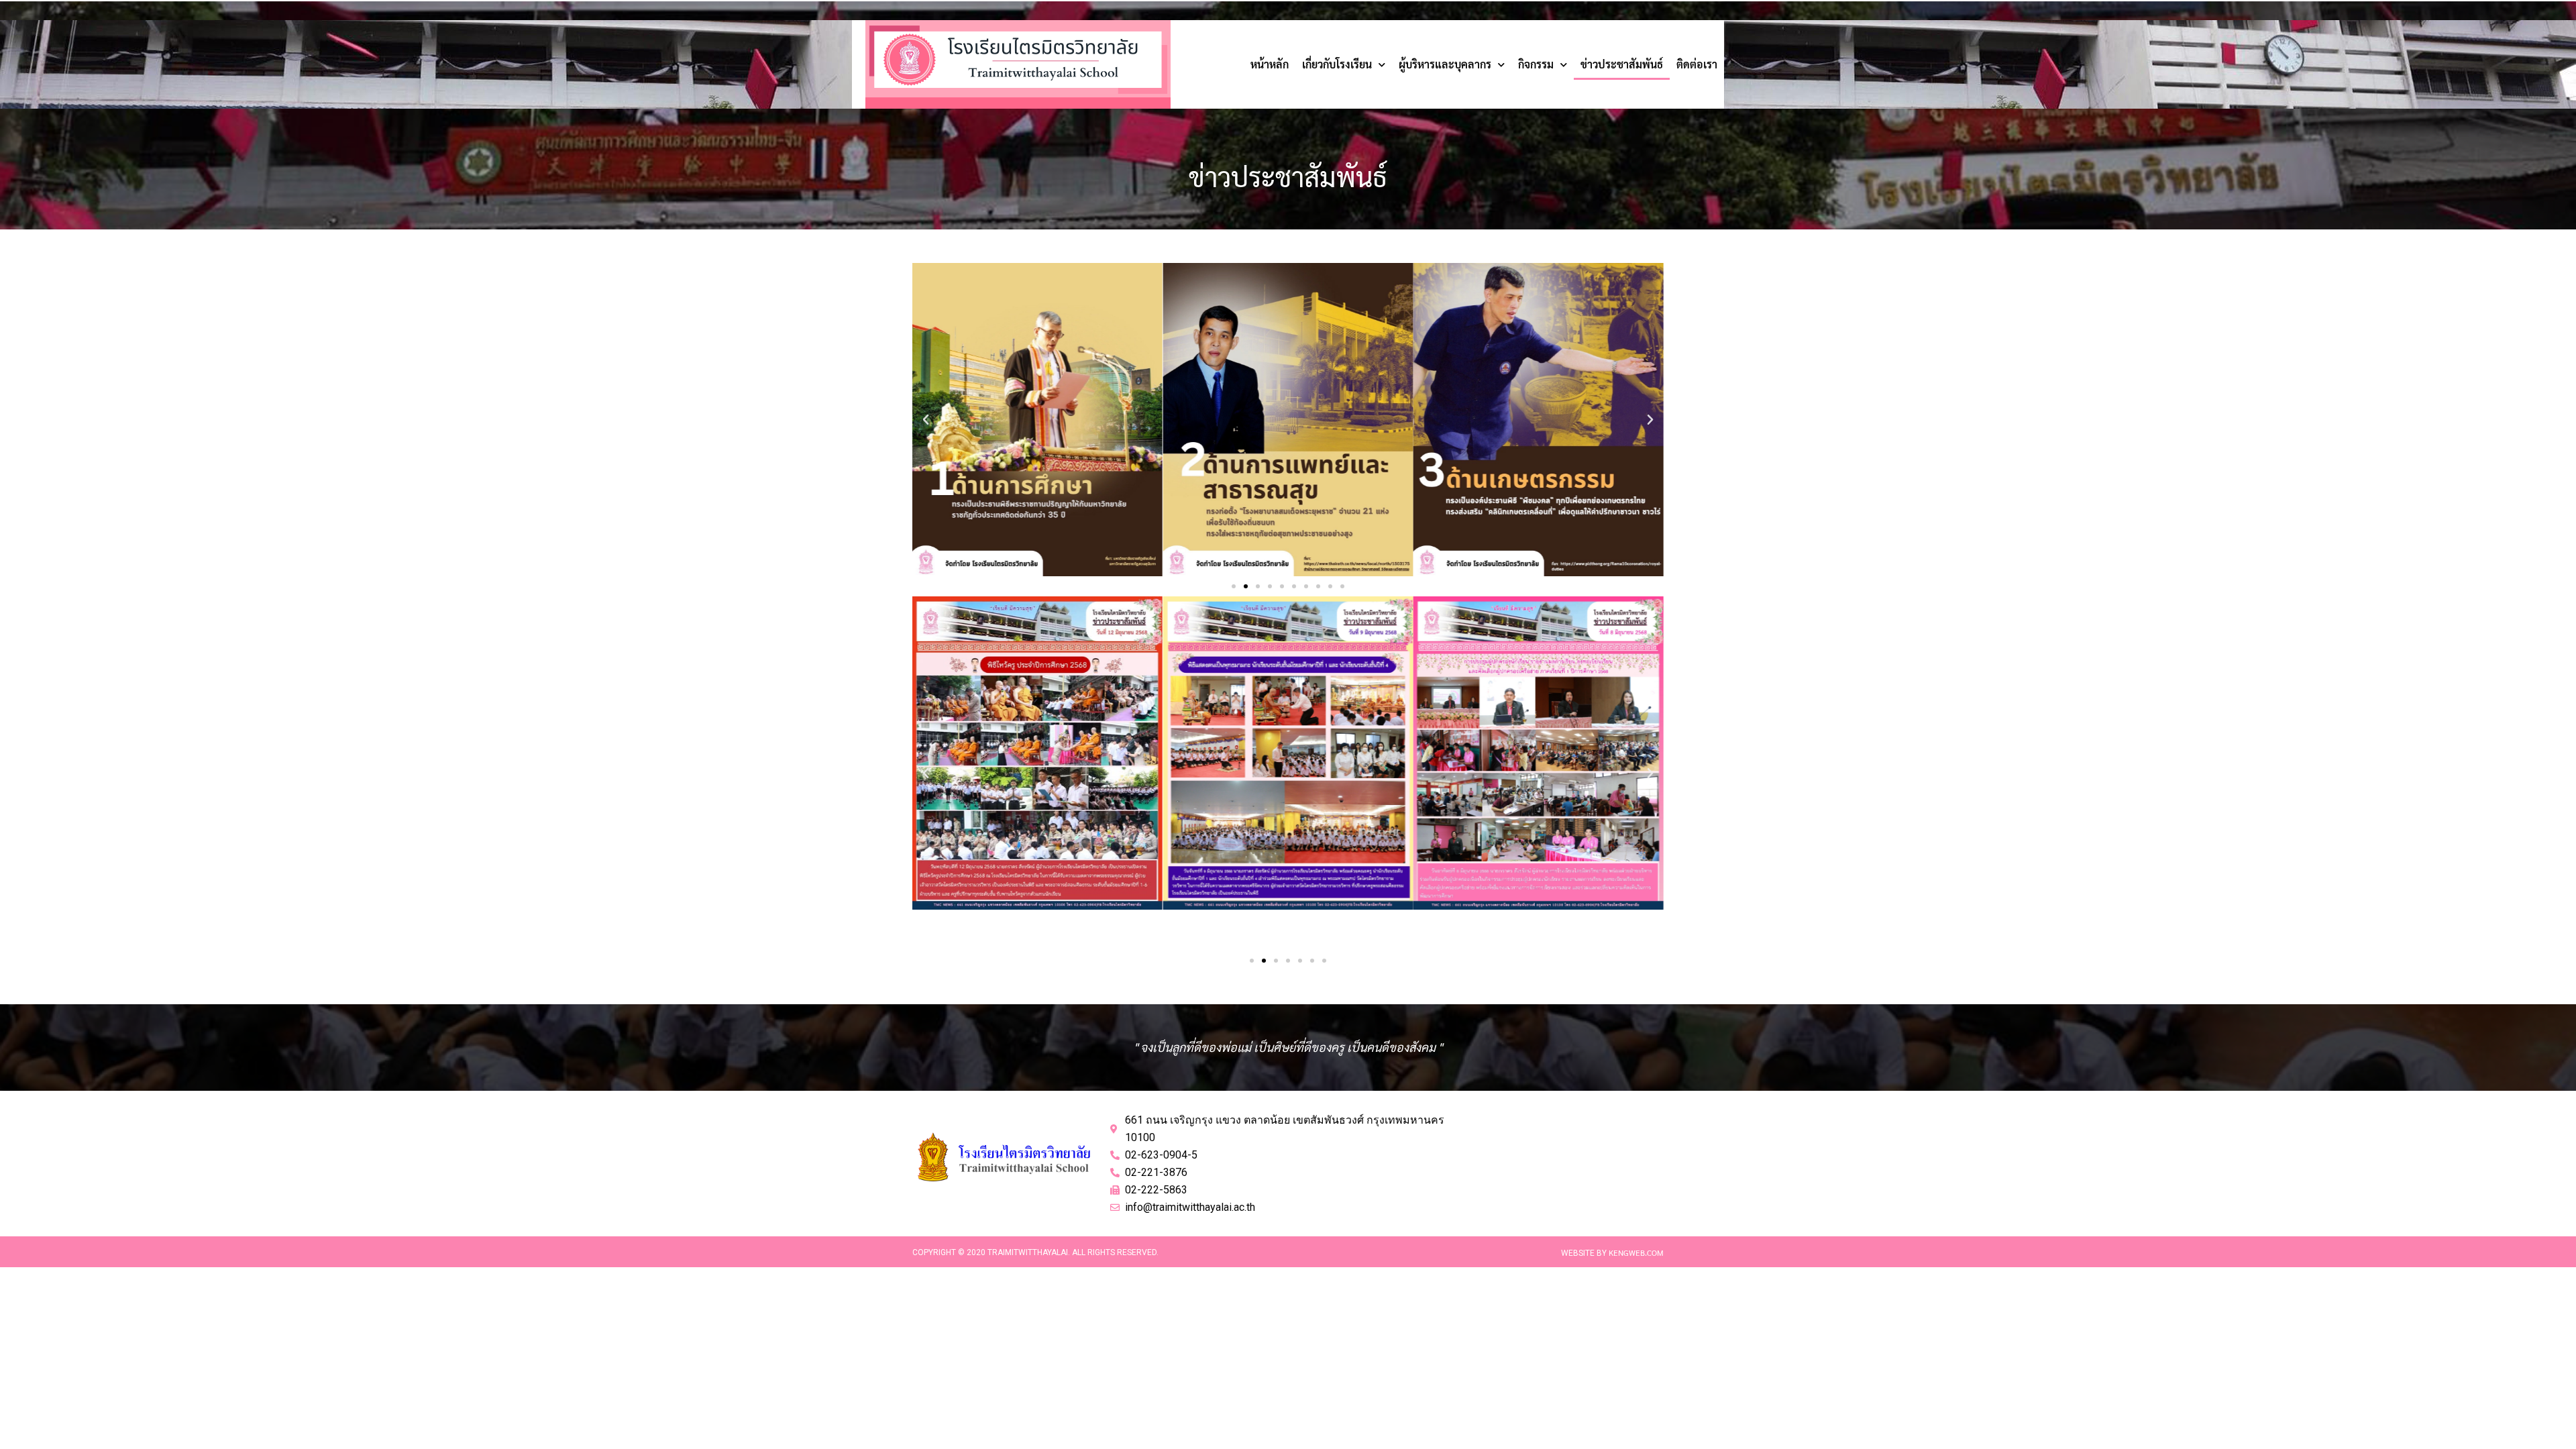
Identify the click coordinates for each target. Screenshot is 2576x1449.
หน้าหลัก (1270, 64)
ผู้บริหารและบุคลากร (1445, 64)
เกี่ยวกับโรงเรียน (1337, 64)
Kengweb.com (1636, 1252)
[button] (926, 420)
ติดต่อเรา (1697, 64)
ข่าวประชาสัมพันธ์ (1622, 64)
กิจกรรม (1536, 64)
